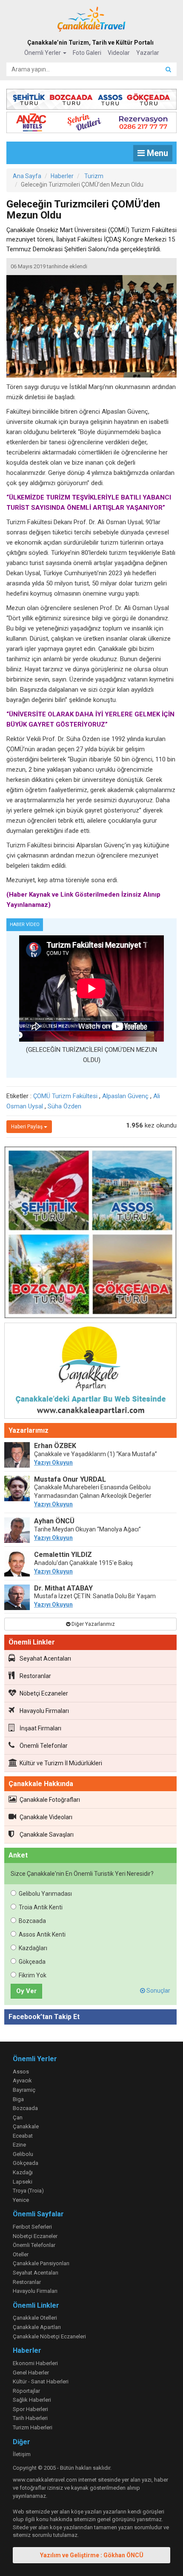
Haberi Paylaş (27, 1127)
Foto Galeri (87, 53)
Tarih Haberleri (30, 2418)
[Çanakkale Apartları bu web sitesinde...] (90, 1372)
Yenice (21, 2200)
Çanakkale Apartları (37, 2327)
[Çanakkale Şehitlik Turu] (91, 98)
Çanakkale (26, 2126)
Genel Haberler (31, 2373)
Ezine (19, 2145)
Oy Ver (26, 1991)
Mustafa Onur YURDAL (70, 1479)
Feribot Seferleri (32, 2227)
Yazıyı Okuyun (53, 1463)
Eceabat (23, 2136)
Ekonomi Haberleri (35, 2363)
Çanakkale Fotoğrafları (50, 1800)
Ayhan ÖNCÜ (54, 1521)
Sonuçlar (158, 1991)
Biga (18, 2099)
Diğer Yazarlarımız (93, 1624)
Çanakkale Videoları (46, 1817)
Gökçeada (32, 1962)
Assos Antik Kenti (42, 1934)
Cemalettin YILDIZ (63, 1555)
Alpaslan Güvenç (125, 1096)
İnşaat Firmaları (40, 1728)
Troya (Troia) (28, 2191)
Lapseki (23, 2182)
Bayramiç (24, 2090)
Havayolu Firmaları (44, 1711)
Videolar (119, 53)
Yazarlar (148, 53)
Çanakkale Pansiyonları (41, 2263)
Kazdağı (23, 2172)
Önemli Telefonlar (44, 1746)
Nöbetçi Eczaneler (44, 1693)
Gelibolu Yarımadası (45, 1894)
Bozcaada (32, 1921)
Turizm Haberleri (33, 2427)
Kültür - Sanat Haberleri (41, 2381)
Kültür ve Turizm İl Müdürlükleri (61, 1763)
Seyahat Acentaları (45, 1659)
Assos (21, 2072)
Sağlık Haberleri (32, 2400)
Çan (18, 2117)
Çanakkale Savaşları (47, 1835)
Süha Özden (64, 1106)
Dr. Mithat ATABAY (63, 1588)
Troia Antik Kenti (41, 1907)
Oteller (21, 2254)
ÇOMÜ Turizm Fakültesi (65, 1096)
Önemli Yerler (43, 53)
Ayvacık (22, 2080)
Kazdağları (33, 1948)
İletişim (22, 2454)
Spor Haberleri (30, 2409)
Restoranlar (35, 1676)
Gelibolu (23, 2154)
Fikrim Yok (33, 1975)
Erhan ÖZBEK (55, 1446)
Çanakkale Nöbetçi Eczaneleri (49, 2336)
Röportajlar (26, 2391)
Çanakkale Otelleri (35, 2318)
